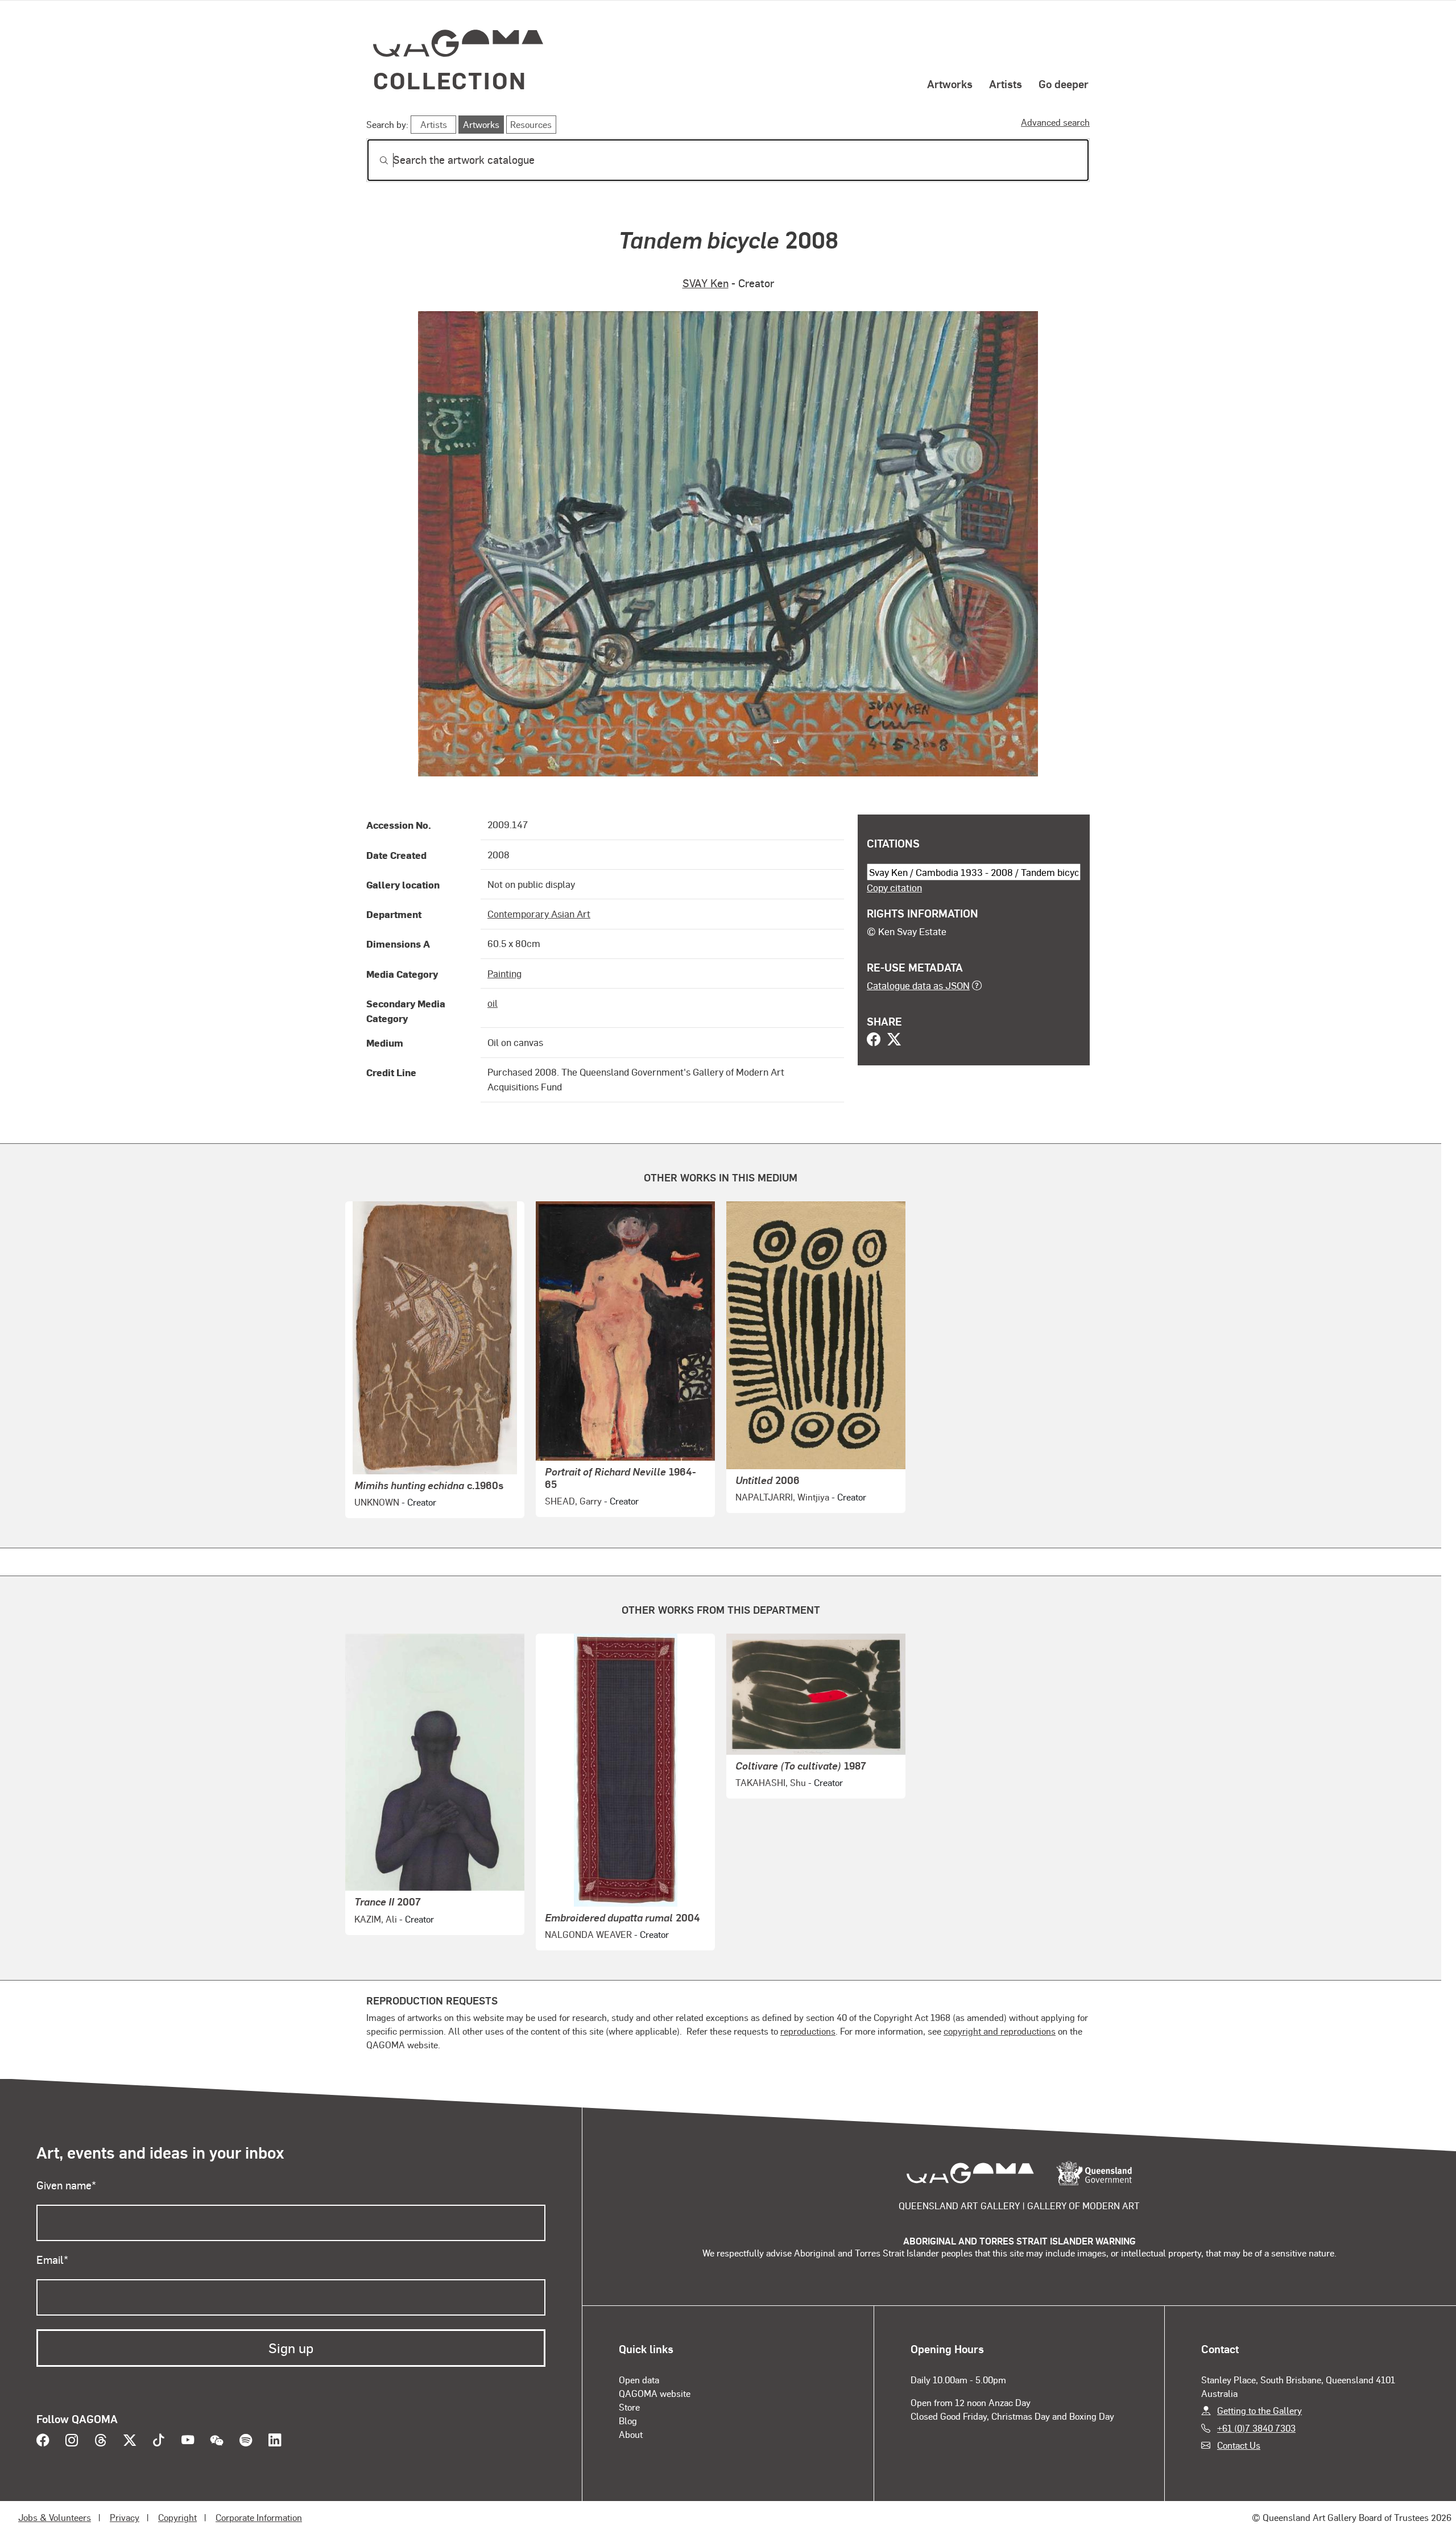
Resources (531, 124)
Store (629, 2407)
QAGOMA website (655, 2393)
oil (493, 1003)
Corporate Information (259, 2517)
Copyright (177, 2517)
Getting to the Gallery (1259, 2410)
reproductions (808, 2031)
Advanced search (1055, 122)
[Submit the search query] (375, 160)
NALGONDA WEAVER (588, 1934)
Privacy (125, 2517)
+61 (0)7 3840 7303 (1256, 2428)
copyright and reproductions (1000, 2031)
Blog (628, 2421)
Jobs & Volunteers (55, 2517)
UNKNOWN (377, 1502)
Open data (639, 2380)
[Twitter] (894, 1040)
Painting (504, 973)
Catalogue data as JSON (918, 985)
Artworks (950, 84)
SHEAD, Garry (573, 1501)
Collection (450, 80)
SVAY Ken (706, 283)
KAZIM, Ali (376, 1919)
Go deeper (1064, 84)
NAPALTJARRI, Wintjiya (782, 1497)
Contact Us (1239, 2445)
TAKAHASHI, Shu (771, 1782)
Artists (1006, 84)
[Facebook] (874, 1040)
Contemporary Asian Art (539, 913)
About (631, 2434)
